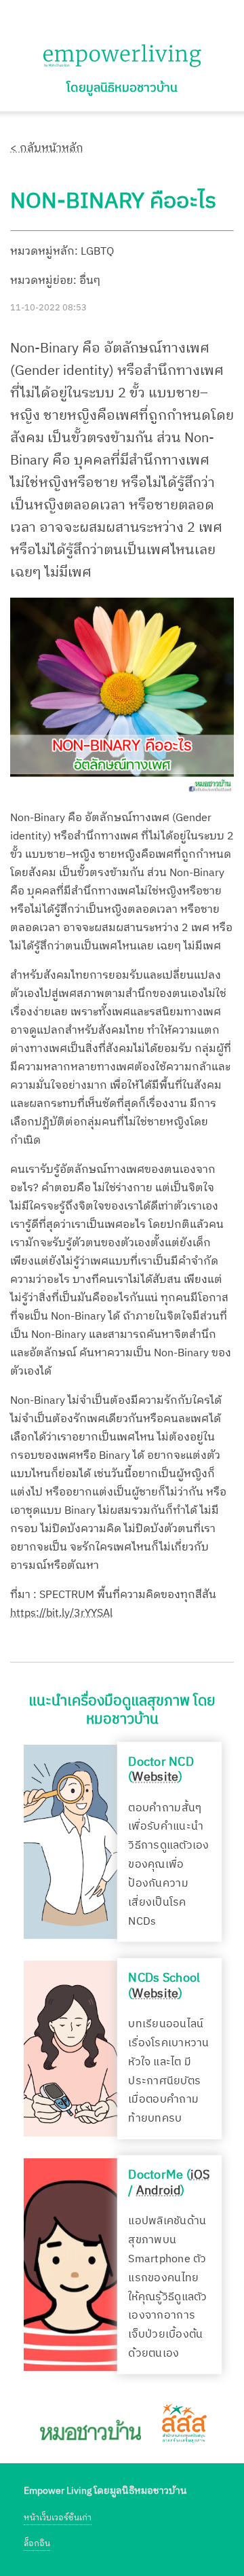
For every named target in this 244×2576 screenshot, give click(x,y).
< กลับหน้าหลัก (47, 148)
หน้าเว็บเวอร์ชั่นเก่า (58, 2518)
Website (155, 1778)
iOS (200, 2175)
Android (159, 2191)
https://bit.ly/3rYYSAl (61, 1613)
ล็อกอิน (37, 2544)
